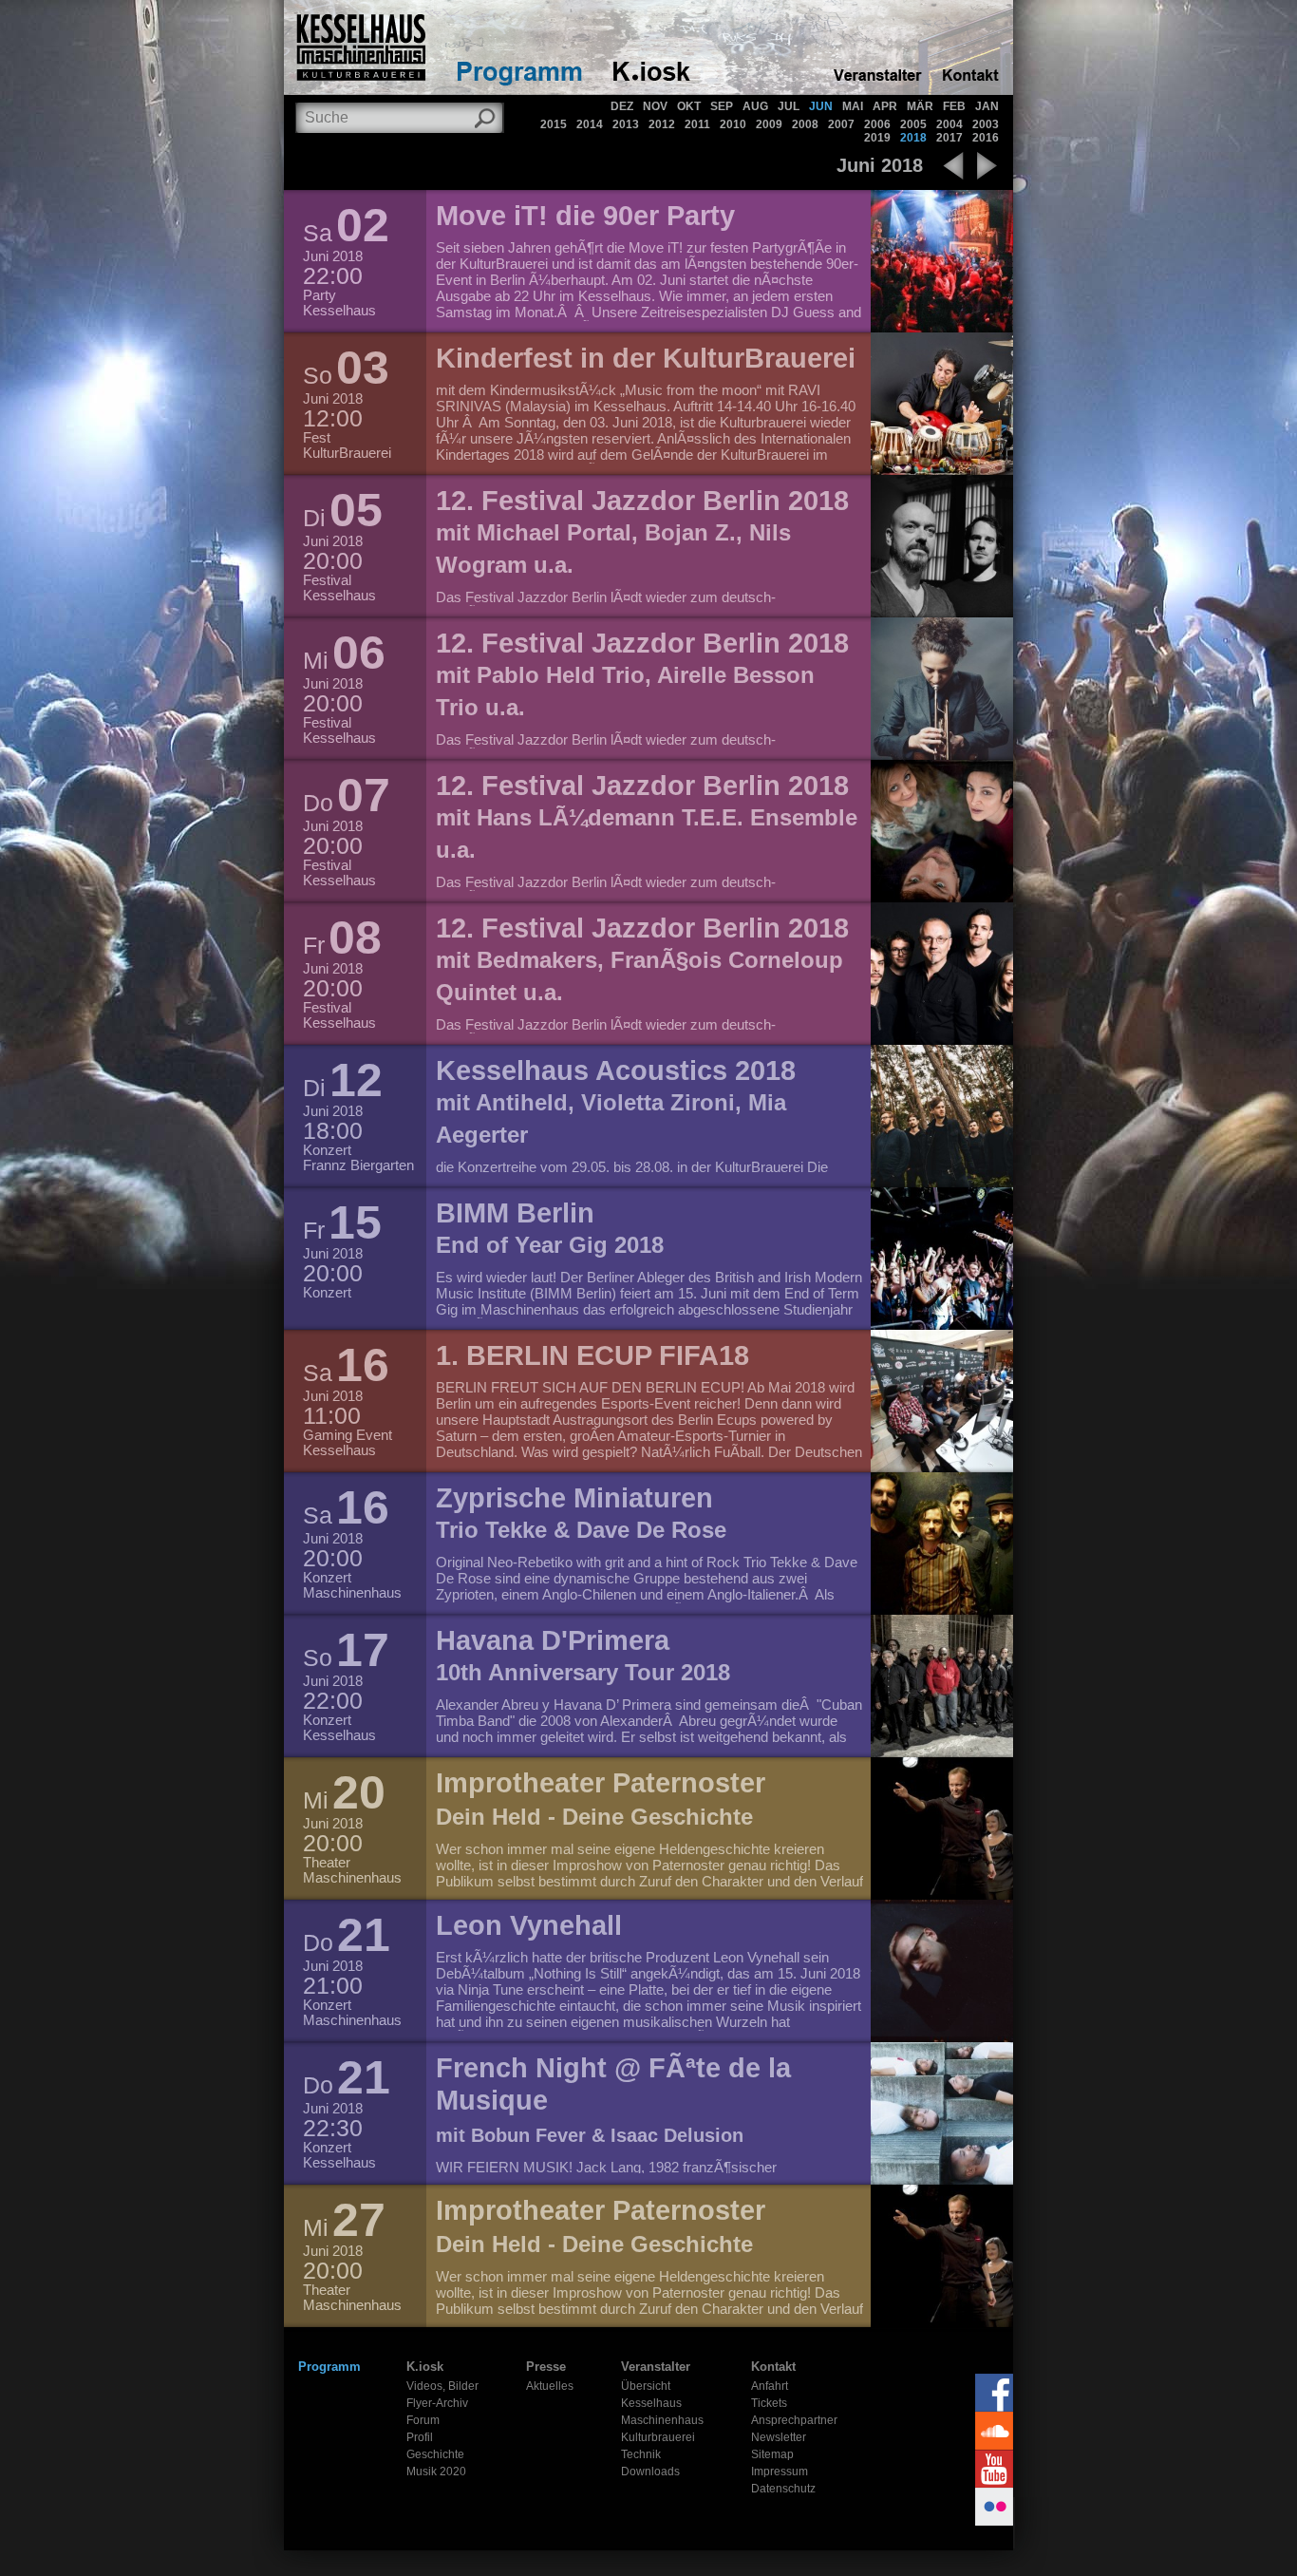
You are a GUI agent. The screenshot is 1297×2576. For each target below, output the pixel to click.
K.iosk (425, 2367)
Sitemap (772, 2454)
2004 (949, 124)
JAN (987, 106)
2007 (841, 124)
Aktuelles (550, 2386)
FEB (954, 106)
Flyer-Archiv (437, 2403)
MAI (853, 106)
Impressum (780, 2472)
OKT (689, 106)
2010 (733, 124)
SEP (722, 106)
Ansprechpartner (794, 2420)
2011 (697, 124)
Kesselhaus (651, 2403)
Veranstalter (656, 2367)
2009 (769, 124)
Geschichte (435, 2454)
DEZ (622, 106)
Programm (329, 2367)
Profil (420, 2437)
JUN (821, 106)
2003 (986, 124)
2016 (986, 138)
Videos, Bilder (442, 2386)
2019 (877, 138)
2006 (877, 124)
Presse (546, 2367)
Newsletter (779, 2437)
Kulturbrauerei (658, 2437)
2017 (949, 138)
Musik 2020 (436, 2472)
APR (885, 106)
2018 (913, 138)
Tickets (769, 2403)
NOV (655, 106)
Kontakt (773, 2367)
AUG (755, 106)
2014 (590, 124)
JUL (789, 106)
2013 (626, 124)
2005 (913, 124)
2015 (554, 124)
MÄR (920, 106)
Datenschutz (783, 2489)
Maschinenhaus (662, 2420)
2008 (805, 124)
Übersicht (646, 2386)
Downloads (650, 2472)
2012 (662, 124)
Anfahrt (770, 2386)
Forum (423, 2420)
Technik (641, 2454)
